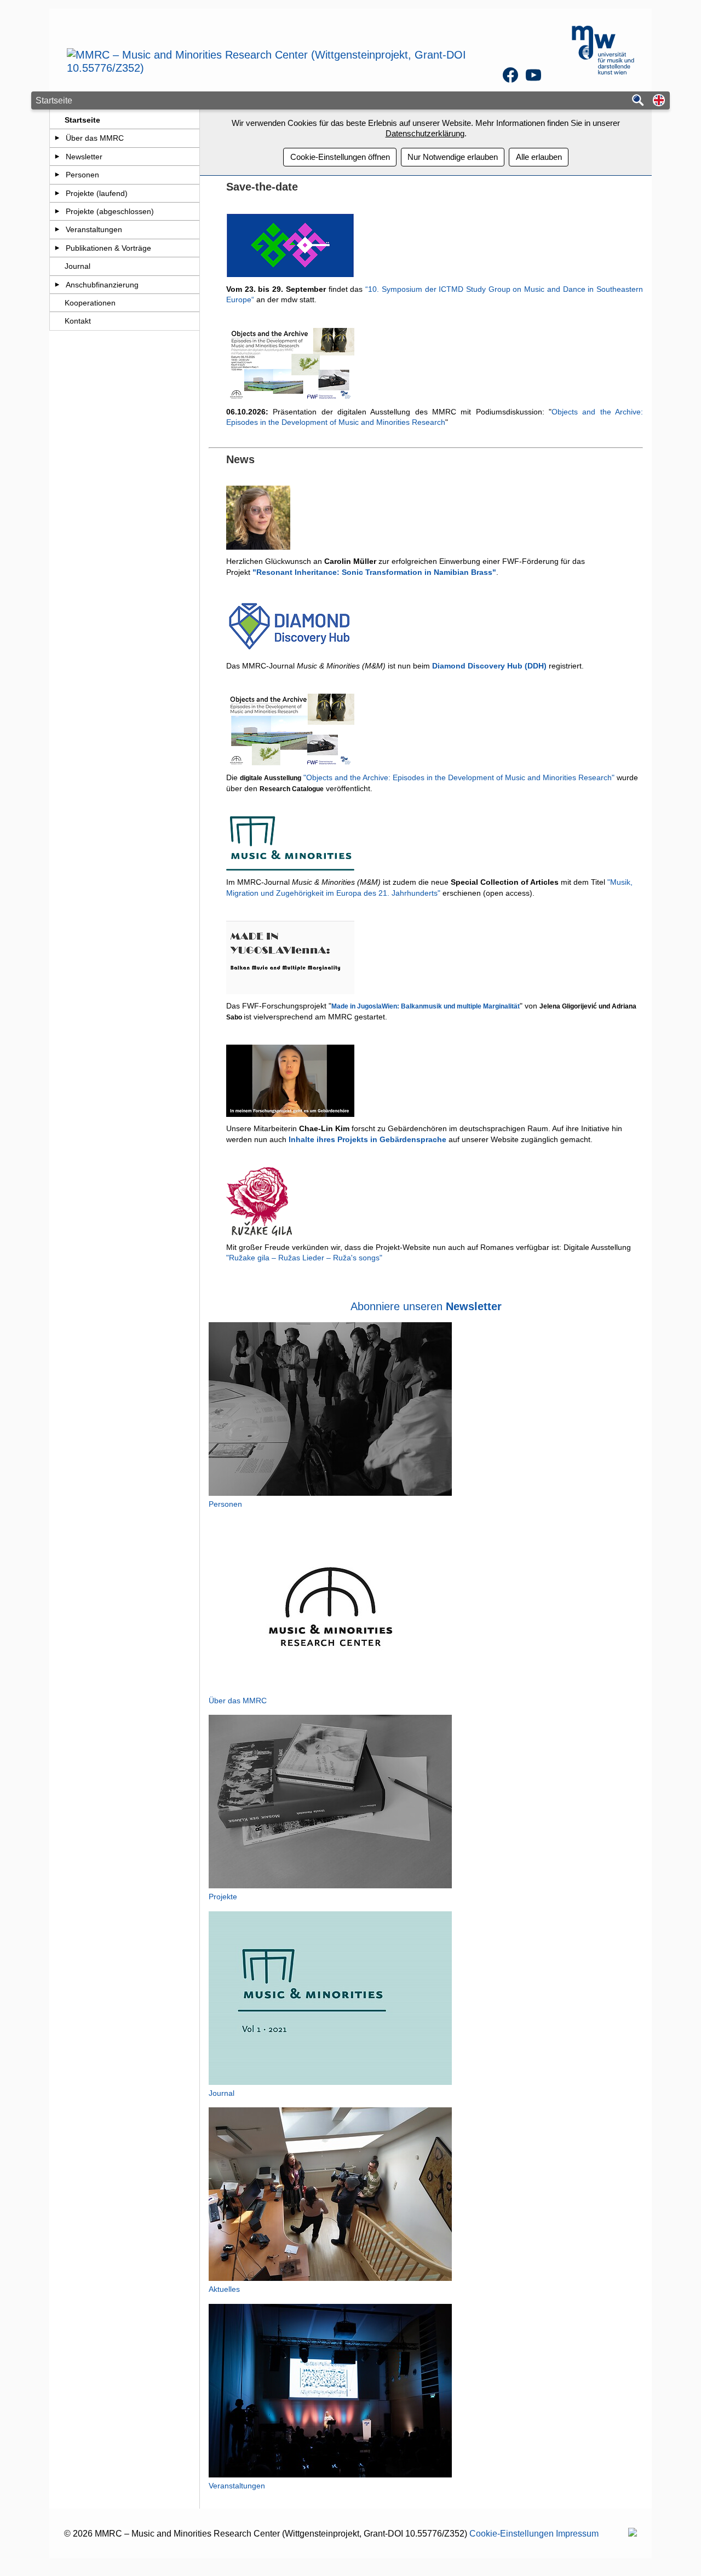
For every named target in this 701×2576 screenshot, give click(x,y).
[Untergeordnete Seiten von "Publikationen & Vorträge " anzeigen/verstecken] (57, 248)
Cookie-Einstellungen (512, 2534)
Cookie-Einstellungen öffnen (340, 157)
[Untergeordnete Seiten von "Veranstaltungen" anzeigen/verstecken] (57, 229)
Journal (77, 266)
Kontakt (78, 321)
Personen (82, 175)
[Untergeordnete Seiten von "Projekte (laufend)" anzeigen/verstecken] (57, 193)
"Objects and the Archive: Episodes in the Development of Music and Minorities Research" (459, 777)
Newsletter (84, 157)
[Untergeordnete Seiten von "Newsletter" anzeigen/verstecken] (57, 157)
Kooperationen (90, 303)
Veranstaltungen (94, 229)
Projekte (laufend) (97, 193)
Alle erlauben (539, 157)
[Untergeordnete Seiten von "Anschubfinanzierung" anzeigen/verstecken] (57, 285)
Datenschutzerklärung (425, 133)
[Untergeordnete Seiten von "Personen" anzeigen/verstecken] (57, 175)
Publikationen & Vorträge (108, 248)
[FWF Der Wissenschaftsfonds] (633, 2534)
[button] (659, 101)
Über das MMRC (95, 138)
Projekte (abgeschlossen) (110, 211)
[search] (638, 101)
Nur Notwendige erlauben (453, 157)
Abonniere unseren (426, 1306)
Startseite (82, 120)
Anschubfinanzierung (102, 285)
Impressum (577, 2534)
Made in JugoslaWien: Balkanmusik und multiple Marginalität (426, 1006)
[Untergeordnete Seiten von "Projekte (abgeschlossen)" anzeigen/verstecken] (57, 211)
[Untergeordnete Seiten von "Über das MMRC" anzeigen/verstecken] (57, 138)
